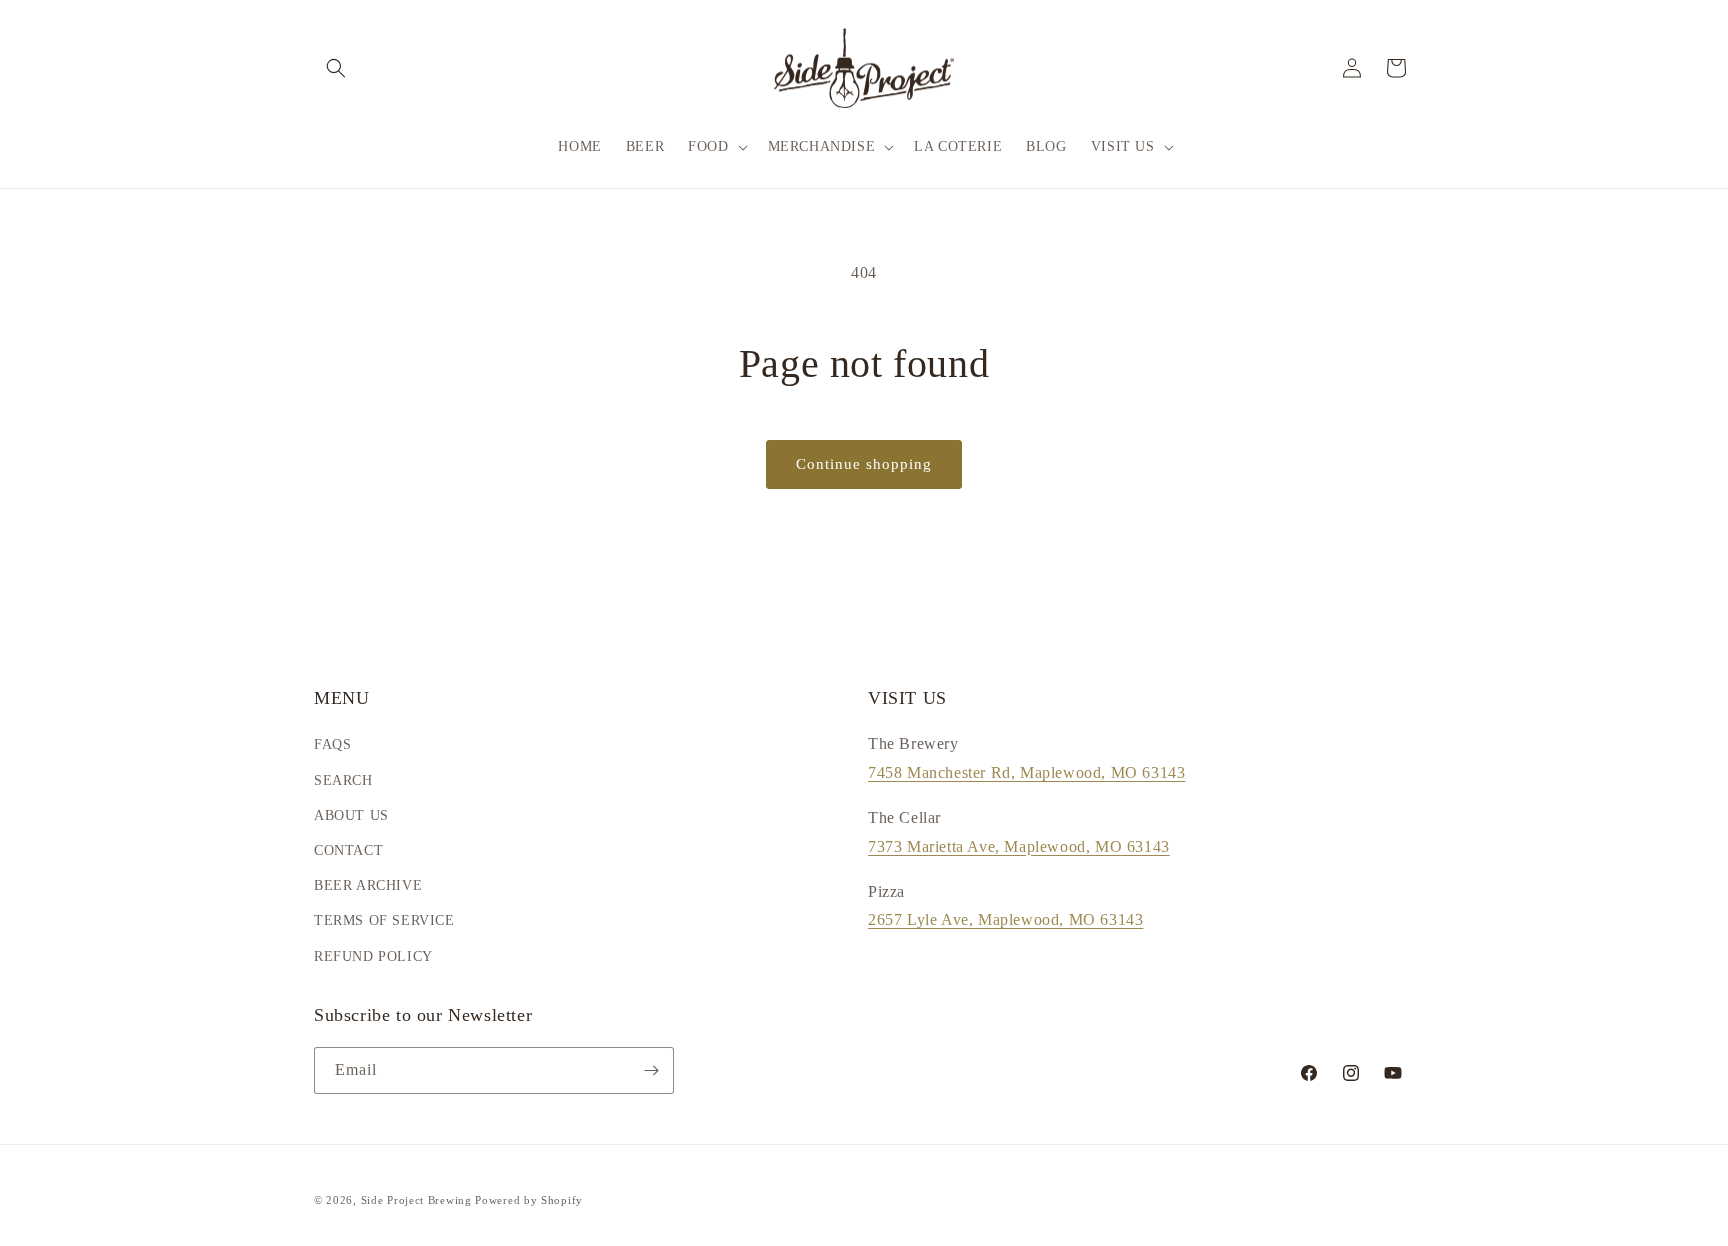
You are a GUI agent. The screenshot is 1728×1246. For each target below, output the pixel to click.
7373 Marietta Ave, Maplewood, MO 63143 (1019, 846)
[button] (336, 68)
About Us (351, 815)
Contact (348, 850)
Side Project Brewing (416, 1200)
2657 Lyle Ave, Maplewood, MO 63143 (1005, 919)
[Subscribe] (651, 1070)
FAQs (332, 744)
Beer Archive (368, 885)
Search (343, 780)
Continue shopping (864, 464)
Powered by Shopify (529, 1200)
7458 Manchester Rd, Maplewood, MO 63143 (1026, 772)
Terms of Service (384, 920)
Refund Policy (373, 956)
